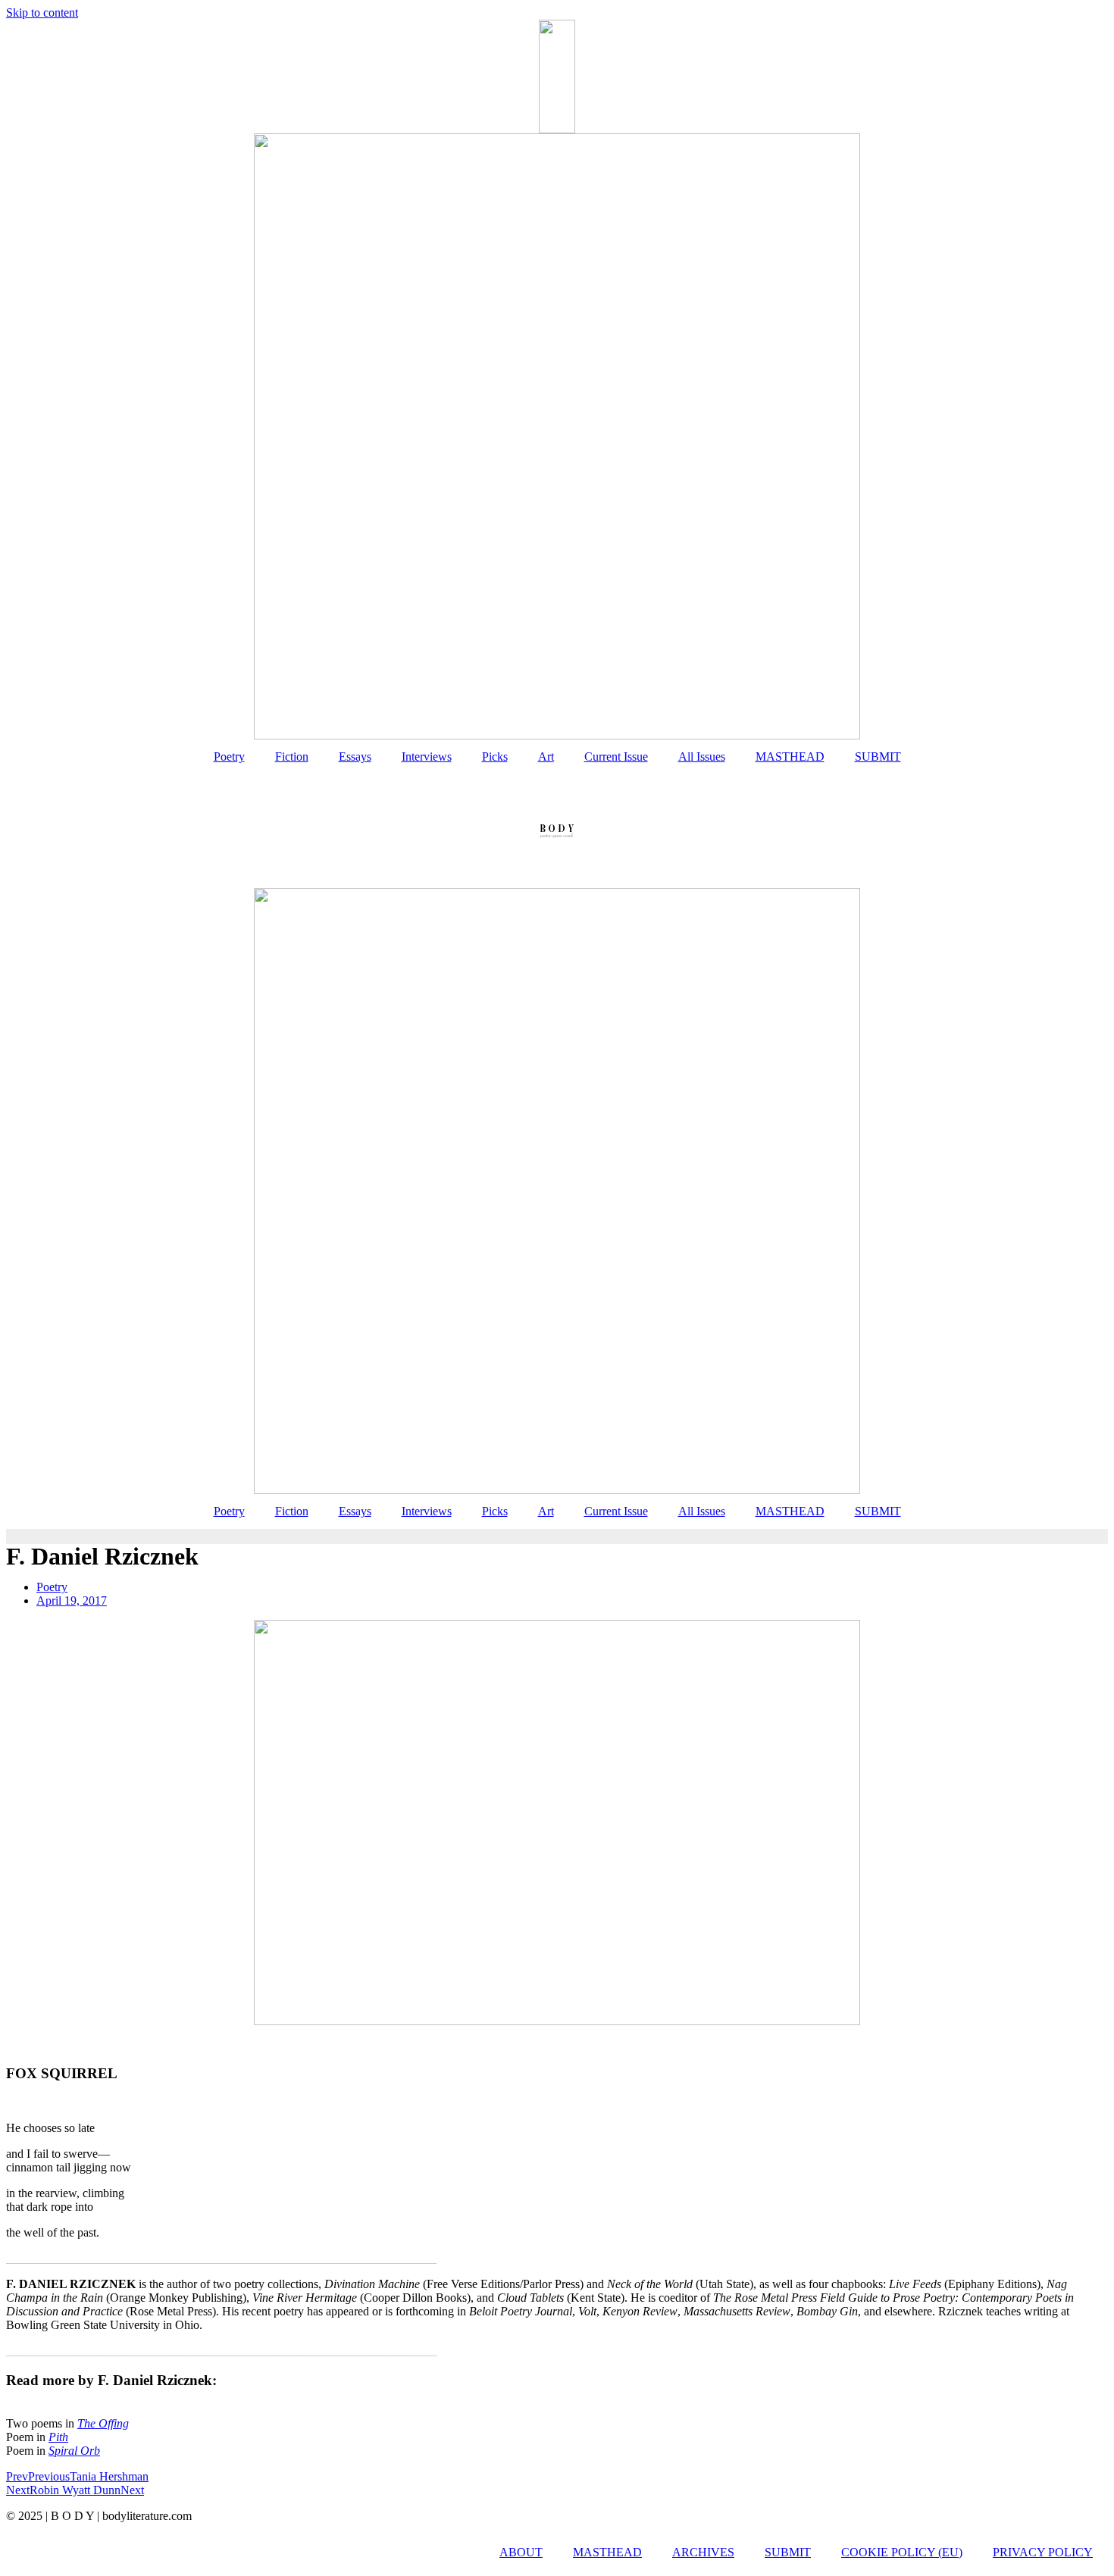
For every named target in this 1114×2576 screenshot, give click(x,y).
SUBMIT (878, 757)
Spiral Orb (74, 2451)
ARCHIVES (703, 2552)
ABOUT (521, 2552)
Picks (495, 757)
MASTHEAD (790, 757)
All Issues (702, 757)
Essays (355, 757)
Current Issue (616, 757)
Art (546, 757)
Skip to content (42, 13)
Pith (58, 2437)
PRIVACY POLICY (1043, 2552)
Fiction (292, 757)
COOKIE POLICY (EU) (902, 2552)
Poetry (229, 757)
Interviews (427, 757)
